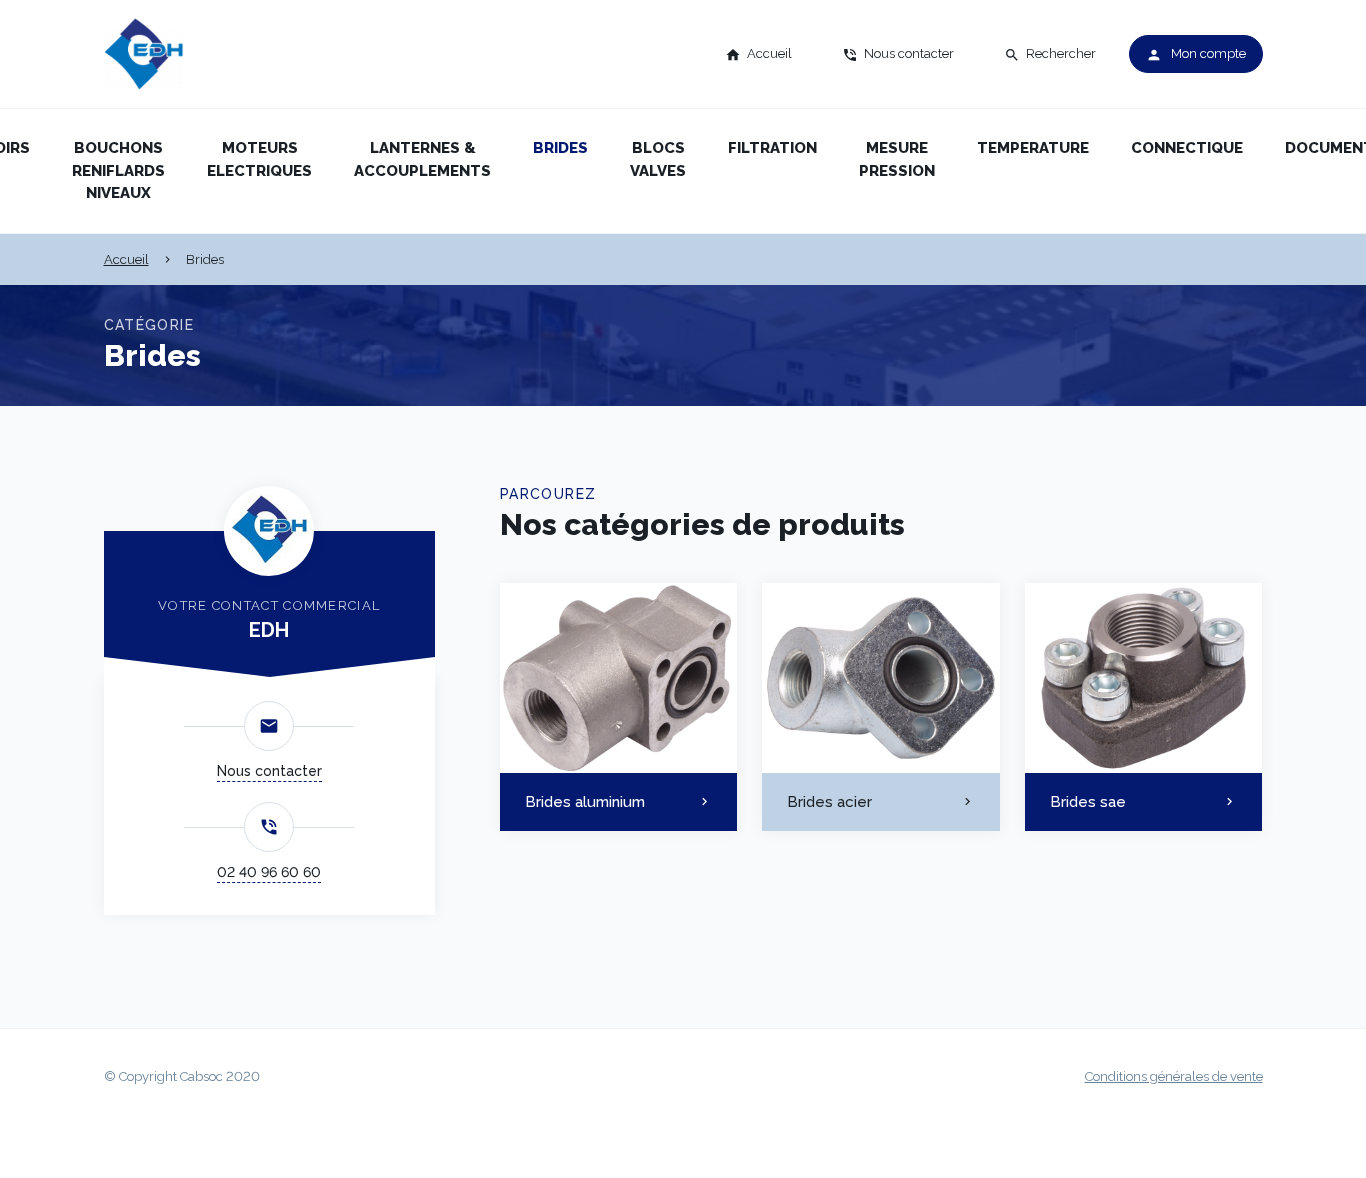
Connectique (1187, 148)
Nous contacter (269, 771)
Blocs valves (658, 159)
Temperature (1033, 148)
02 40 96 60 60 (269, 872)
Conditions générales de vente (1174, 1076)
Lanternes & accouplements (422, 159)
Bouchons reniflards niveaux (118, 170)
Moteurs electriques (259, 159)
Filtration (772, 148)
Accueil (126, 259)
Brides (560, 148)
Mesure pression (897, 159)
